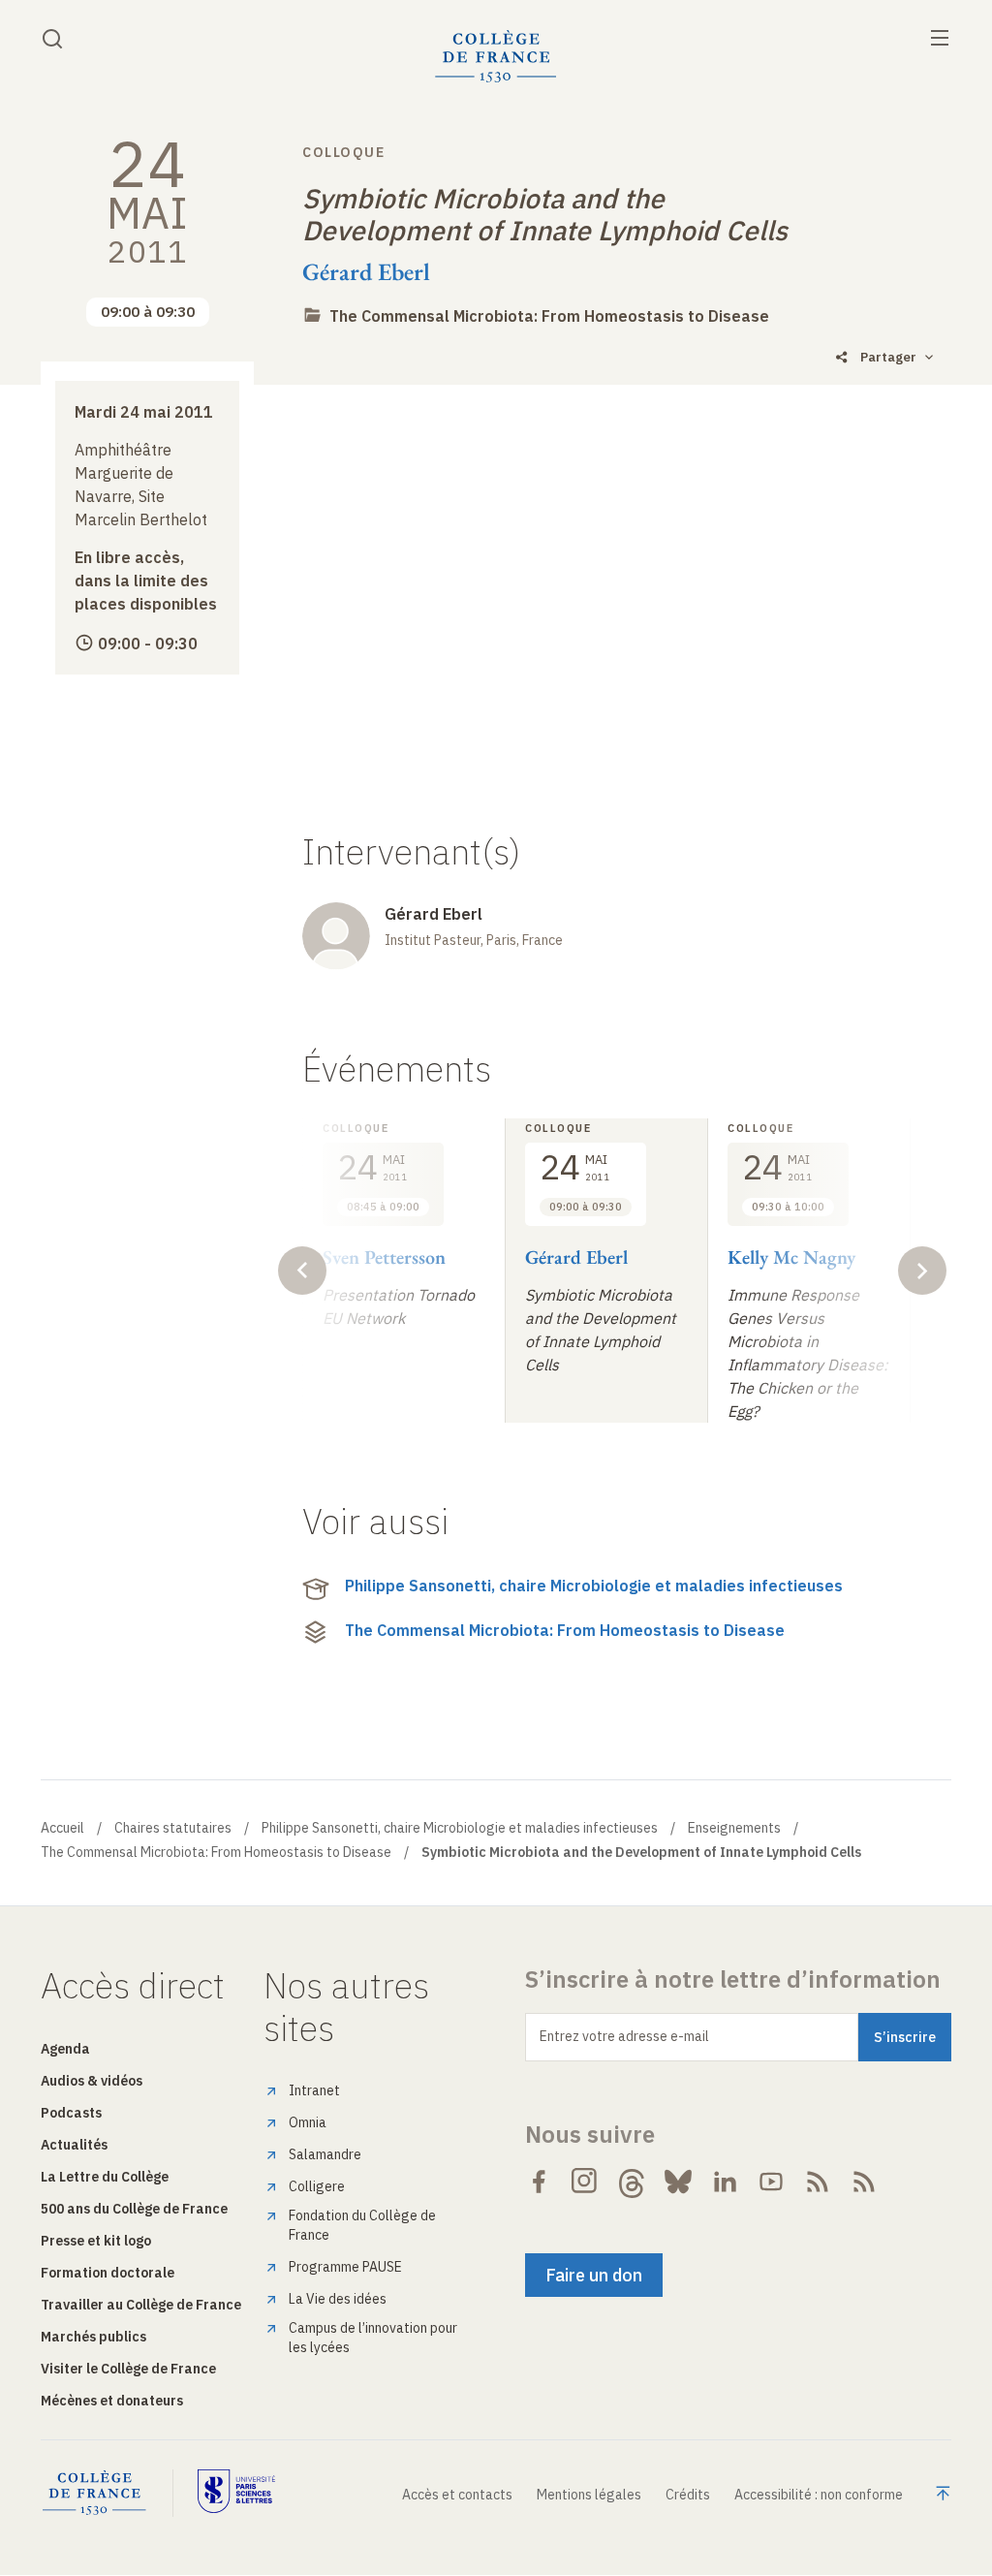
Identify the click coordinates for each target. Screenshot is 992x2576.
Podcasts (71, 2113)
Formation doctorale (108, 2273)
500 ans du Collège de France (134, 2209)
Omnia (308, 2122)
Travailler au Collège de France (141, 2305)
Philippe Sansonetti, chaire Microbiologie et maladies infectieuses (594, 1586)
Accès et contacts (457, 2495)
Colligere (317, 2186)
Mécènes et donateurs (112, 2401)
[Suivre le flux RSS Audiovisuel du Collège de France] (864, 2182)
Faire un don (594, 2275)
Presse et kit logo (96, 2241)
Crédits (688, 2495)
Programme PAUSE (345, 2267)
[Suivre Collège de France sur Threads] (632, 2182)
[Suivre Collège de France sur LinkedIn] (725, 2182)
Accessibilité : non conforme (819, 2495)
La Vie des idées (338, 2299)
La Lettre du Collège (105, 2177)
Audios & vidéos (92, 2081)
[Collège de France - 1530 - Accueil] (496, 57)
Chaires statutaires (173, 1828)
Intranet (314, 2090)
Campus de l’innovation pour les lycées (373, 2338)
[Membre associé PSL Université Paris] (236, 2493)
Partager (888, 357)
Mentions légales (589, 2495)
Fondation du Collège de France (362, 2225)
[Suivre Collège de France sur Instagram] (585, 2182)
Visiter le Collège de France (128, 2369)
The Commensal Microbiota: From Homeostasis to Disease (549, 316)
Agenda (65, 2049)
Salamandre (325, 2154)
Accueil (62, 1828)
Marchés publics (93, 2337)
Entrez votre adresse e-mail (624, 2036)
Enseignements (734, 1828)
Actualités (74, 2145)
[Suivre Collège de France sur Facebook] (539, 2182)
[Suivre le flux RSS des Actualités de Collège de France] (818, 2182)
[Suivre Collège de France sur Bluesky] (678, 2182)
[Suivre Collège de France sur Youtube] (771, 2182)
